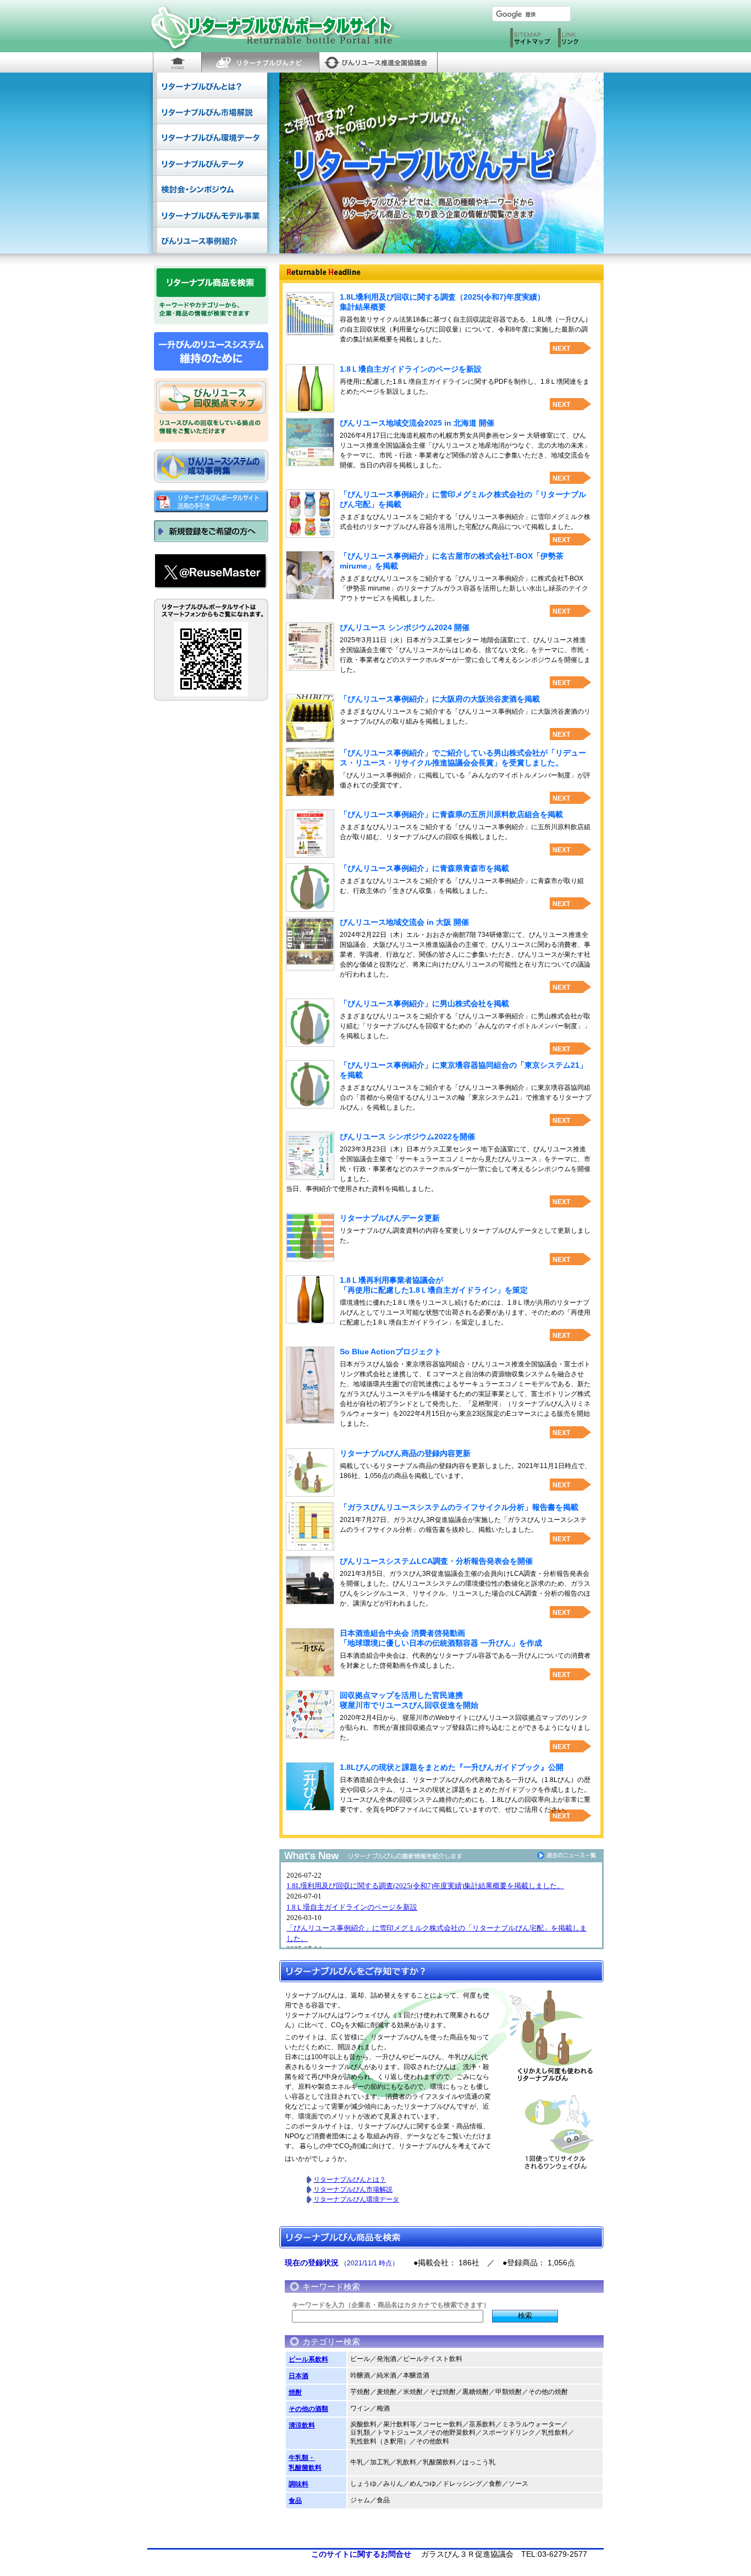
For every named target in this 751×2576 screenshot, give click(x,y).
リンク (579, 40)
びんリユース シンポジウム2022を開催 (407, 1137)
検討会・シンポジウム (210, 189)
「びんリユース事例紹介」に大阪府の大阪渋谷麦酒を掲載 (440, 699)
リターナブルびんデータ (210, 163)
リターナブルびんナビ (260, 62)
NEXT (561, 349)
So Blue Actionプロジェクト (391, 1352)
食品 (295, 2501)
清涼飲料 (302, 2425)
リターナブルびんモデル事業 (210, 215)
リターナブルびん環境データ (210, 137)
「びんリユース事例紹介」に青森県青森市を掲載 (424, 868)
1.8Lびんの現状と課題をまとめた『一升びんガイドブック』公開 (452, 1767)
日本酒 (299, 2376)
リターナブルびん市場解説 (210, 111)
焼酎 (295, 2392)
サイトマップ (531, 40)
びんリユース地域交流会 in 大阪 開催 (404, 922)
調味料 (299, 2484)
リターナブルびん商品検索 (211, 283)
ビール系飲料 (308, 2359)
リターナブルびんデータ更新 (390, 1218)
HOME (177, 62)
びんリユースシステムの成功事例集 (211, 466)
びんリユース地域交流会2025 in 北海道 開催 (417, 423)
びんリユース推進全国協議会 (378, 62)
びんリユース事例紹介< (210, 241)
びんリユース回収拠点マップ (211, 395)
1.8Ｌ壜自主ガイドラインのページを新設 (411, 369)
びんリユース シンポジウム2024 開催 (405, 627)
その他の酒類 (308, 2409)
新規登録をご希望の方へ (211, 531)
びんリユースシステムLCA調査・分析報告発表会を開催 (436, 1561)
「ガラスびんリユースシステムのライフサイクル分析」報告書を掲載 (459, 1507)
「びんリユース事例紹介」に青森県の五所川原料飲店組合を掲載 (451, 814)
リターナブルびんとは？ (210, 86)
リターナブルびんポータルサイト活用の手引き (211, 501)
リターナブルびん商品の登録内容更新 (405, 1453)
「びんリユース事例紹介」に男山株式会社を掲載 (424, 1003)
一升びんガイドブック (211, 351)
